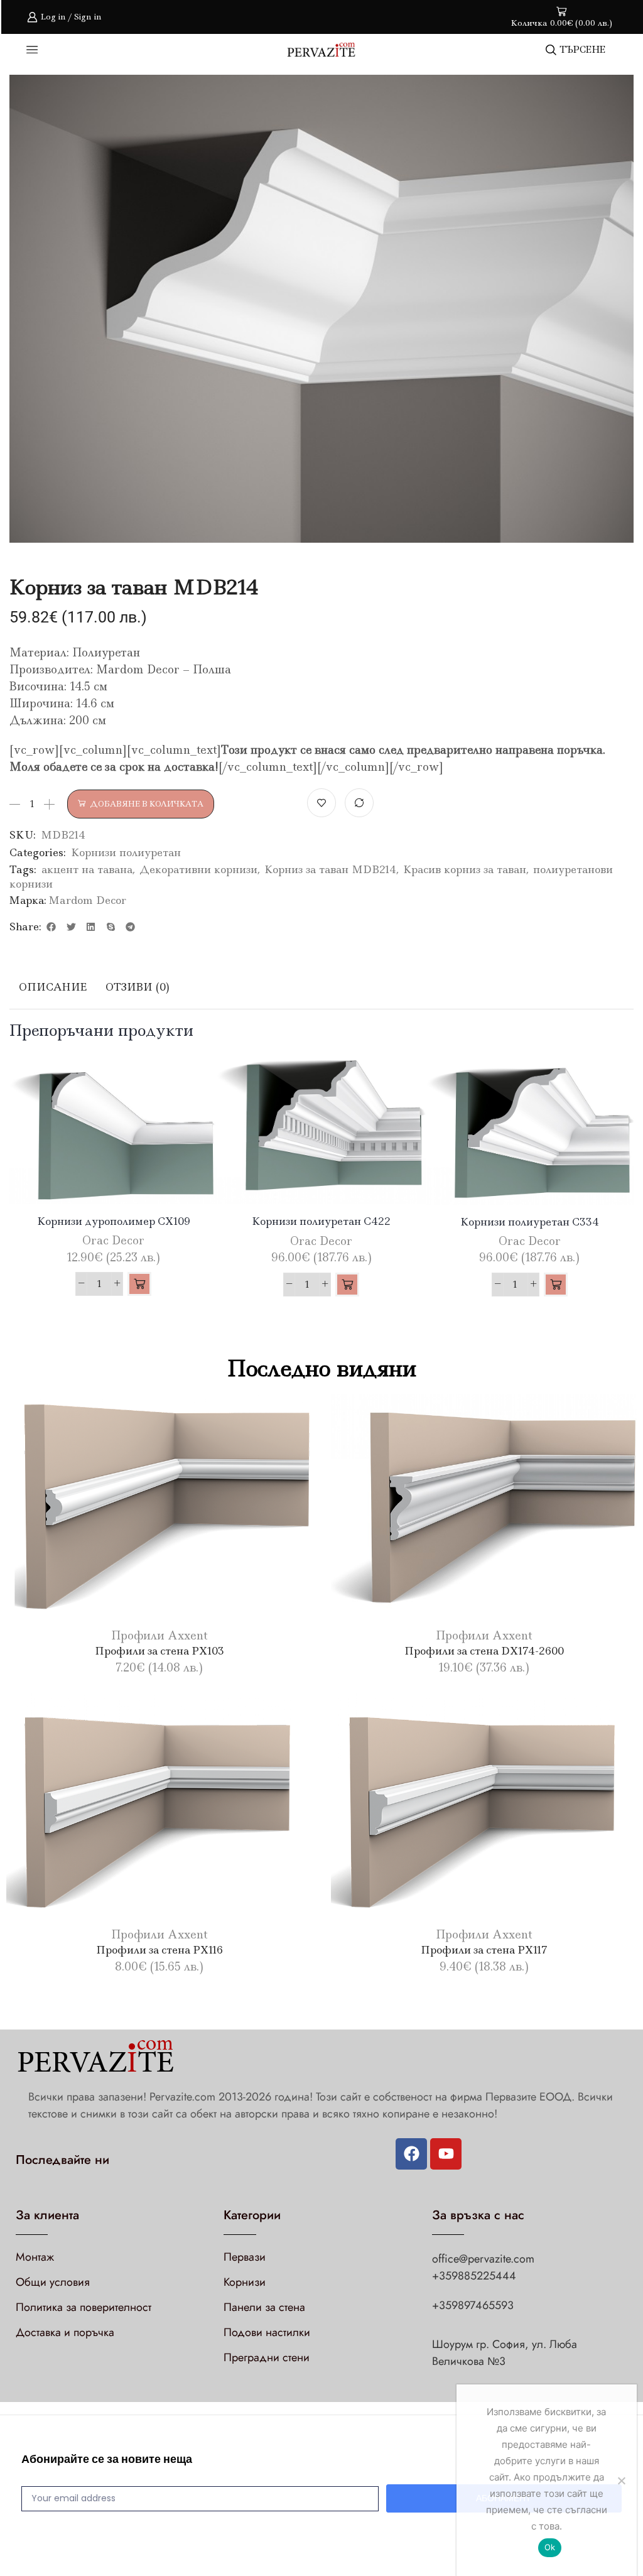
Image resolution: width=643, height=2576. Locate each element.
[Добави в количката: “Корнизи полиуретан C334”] (556, 1285)
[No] (621, 2481)
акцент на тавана (87, 869)
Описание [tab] (53, 987)
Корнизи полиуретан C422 (321, 1221)
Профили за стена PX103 (159, 1651)
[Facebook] (411, 2154)
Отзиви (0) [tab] (138, 987)
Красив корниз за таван (465, 869)
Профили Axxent (159, 1636)
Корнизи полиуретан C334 (530, 1222)
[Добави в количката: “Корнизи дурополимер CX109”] (139, 1284)
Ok (550, 2547)
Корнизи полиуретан (126, 852)
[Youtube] (446, 2154)
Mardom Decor (87, 900)
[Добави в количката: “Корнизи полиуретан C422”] (347, 1285)
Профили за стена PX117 (484, 1950)
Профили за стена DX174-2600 (484, 1651)
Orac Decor (113, 1241)
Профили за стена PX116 (159, 1950)
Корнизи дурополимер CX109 (114, 1221)
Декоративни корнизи (198, 869)
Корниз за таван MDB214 (330, 869)
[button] (51, 927)
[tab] (53, 987)
